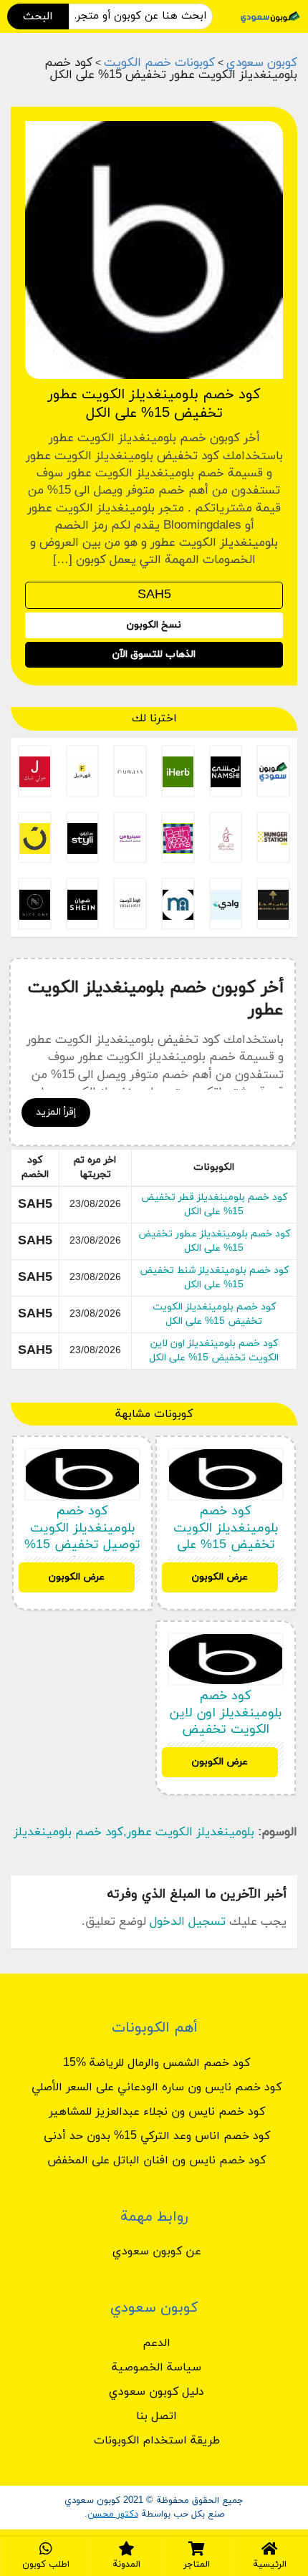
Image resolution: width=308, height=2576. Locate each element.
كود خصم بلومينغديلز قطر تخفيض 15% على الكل (214, 1205)
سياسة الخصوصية (157, 2368)
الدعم (157, 2343)
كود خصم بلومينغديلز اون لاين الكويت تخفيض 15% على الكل (214, 1351)
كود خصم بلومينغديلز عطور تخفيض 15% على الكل (214, 1241)
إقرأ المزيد (56, 1112)
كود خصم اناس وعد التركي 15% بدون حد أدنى (157, 2136)
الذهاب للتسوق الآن (154, 654)
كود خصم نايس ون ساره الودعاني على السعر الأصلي (157, 2087)
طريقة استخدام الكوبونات (157, 2441)
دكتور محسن (113, 2514)
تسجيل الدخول (188, 1922)
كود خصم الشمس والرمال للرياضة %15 (157, 2063)
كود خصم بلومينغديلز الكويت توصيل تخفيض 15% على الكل (82, 1536)
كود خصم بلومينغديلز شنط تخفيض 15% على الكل (214, 1278)
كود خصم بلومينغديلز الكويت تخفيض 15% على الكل (214, 1314)
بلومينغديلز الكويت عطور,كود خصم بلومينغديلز (134, 1832)
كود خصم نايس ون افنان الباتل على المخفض (157, 2161)
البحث (38, 16)
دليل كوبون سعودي (157, 2392)
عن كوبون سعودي (157, 2251)
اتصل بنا (157, 2416)
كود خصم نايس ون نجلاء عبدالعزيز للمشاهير (157, 2112)
